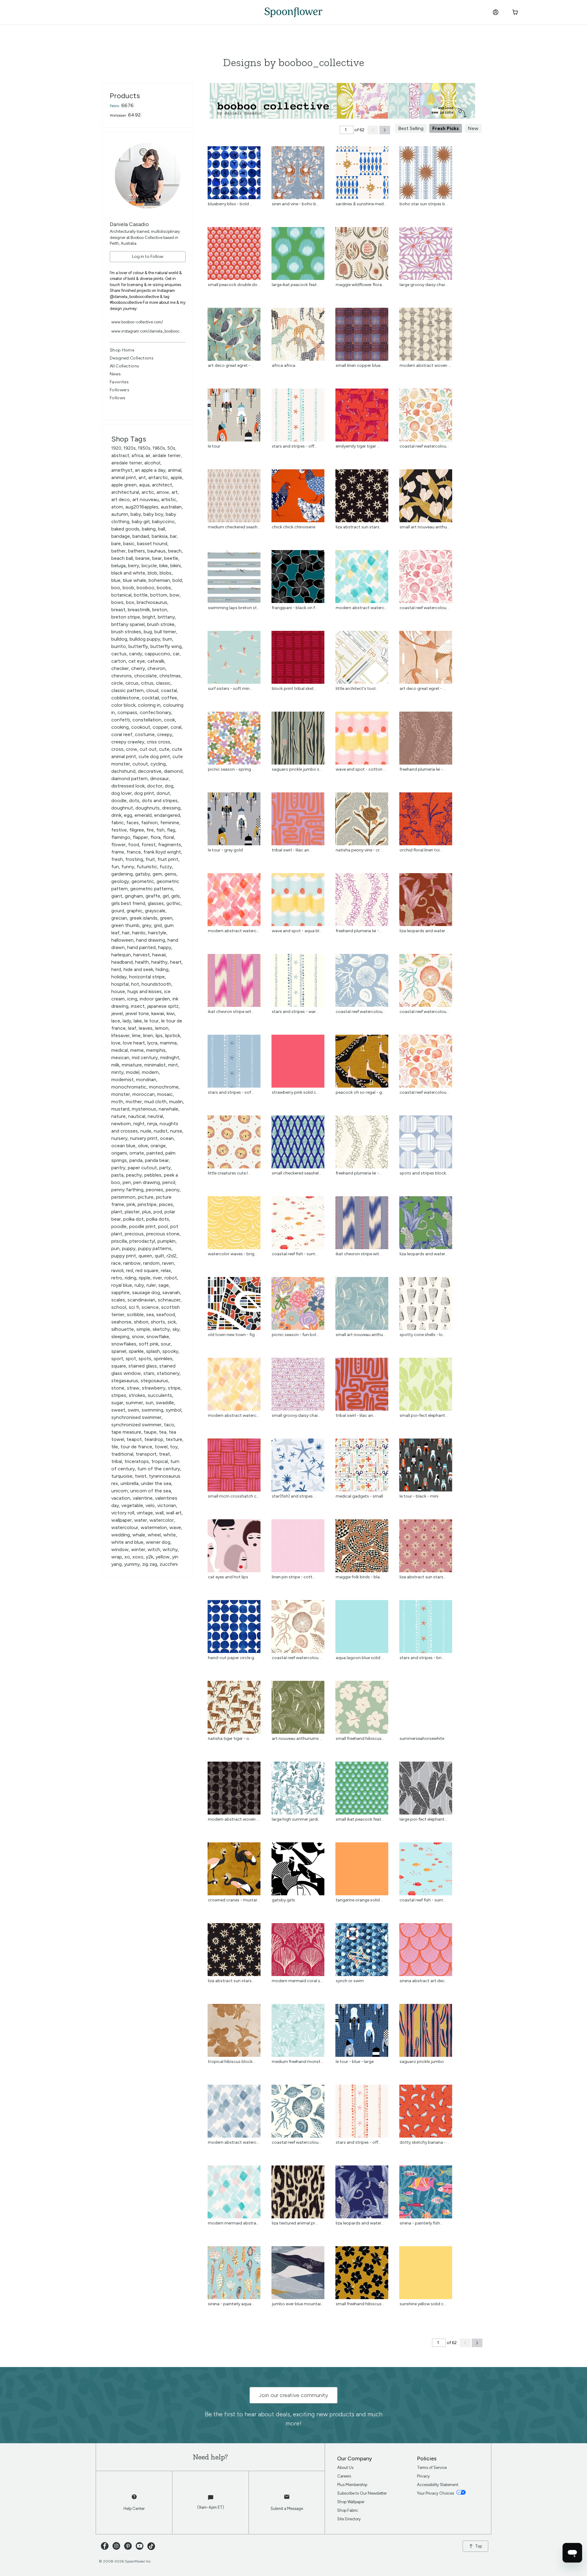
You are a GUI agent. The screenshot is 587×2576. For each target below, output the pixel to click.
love (116, 1043)
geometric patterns (152, 889)
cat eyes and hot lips (228, 1577)
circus (132, 683)
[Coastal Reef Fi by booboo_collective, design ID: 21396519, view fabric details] (298, 1247)
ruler (151, 1285)
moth (117, 1102)
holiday (119, 977)
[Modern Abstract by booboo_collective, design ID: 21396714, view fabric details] (234, 1409)
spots (145, 1359)
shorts (158, 1322)
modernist (122, 1080)
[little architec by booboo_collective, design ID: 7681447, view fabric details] (362, 682)
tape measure (126, 1432)
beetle (171, 558)
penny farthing (127, 1190)
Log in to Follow (148, 257)
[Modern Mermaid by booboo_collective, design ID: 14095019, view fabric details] (298, 1974)
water (141, 1520)
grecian (119, 918)
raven (168, 1263)
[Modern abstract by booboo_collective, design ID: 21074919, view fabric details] (426, 359)
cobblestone (125, 698)
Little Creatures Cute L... (229, 1173)
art (175, 492)
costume (145, 734)
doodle (119, 800)
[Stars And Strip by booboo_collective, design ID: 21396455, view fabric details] (426, 1651)
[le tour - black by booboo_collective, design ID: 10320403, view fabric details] (426, 1490)
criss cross (159, 742)
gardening (122, 874)
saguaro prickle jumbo (422, 2062)
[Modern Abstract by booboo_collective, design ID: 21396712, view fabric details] (234, 924)
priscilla (119, 1241)
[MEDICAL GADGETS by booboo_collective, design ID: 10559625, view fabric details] (362, 1490)
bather (118, 551)
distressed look (128, 786)
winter (138, 1549)
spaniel (119, 1351)
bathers (137, 551)
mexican (120, 1057)
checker (120, 668)
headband (122, 962)
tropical (160, 1461)
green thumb (125, 925)
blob (152, 573)
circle (117, 683)
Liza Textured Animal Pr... (295, 2223)
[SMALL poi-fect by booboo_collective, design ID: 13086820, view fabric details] (426, 1409)
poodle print (142, 1226)
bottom (159, 595)
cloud (152, 690)
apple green (124, 485)
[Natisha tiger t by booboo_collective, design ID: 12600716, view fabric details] (234, 1732)
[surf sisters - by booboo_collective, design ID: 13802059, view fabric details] (234, 682)
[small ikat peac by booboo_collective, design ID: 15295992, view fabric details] (362, 1813)
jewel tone (137, 1013)
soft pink (149, 1344)
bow (175, 595)
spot (131, 1359)
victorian (167, 1505)
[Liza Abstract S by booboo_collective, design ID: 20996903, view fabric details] (234, 1974)
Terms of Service (432, 2468)
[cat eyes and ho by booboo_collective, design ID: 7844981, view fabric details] (234, 1571)
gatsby (143, 874)
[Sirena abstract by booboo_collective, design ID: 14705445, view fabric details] (426, 1974)
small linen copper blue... (359, 365)
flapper (140, 837)
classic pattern (127, 690)
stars (149, 1373)
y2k (150, 1557)
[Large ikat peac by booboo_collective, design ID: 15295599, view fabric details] (298, 278)
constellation (147, 720)
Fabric (115, 106)
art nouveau (146, 499)
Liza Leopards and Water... (424, 931)
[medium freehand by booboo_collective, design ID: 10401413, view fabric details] (298, 2055)
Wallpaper (118, 115)
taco (169, 1425)
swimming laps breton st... (234, 608)
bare (116, 543)
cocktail (150, 698)
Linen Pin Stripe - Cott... (293, 1577)
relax (166, 1270)
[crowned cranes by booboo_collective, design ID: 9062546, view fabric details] (234, 1894)
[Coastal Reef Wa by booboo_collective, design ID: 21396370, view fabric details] (426, 1005)
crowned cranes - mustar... (234, 1900)
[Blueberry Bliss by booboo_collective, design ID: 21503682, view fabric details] (234, 197)
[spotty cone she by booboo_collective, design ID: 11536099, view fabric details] (426, 1328)
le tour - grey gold (225, 850)
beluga (118, 566)
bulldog (119, 639)
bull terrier (165, 632)
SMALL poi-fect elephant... (424, 1415)
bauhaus (157, 551)
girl (166, 896)
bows (117, 602)
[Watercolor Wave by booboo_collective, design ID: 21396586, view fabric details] (234, 1247)
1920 (116, 448)
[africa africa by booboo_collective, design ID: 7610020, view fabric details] (298, 359)
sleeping (120, 1336)
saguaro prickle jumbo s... (297, 769)
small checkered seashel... (297, 1173)
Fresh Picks (446, 128)
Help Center (134, 2509)
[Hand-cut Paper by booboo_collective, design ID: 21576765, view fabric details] (234, 1651)
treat (164, 1454)
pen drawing (147, 1182)
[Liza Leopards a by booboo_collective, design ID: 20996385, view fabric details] (426, 924)
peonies (155, 1190)
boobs (164, 588)
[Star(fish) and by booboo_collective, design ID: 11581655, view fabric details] (298, 1490)
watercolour (125, 1527)
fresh (117, 859)
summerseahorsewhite (422, 1738)
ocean (167, 1138)
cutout (140, 764)
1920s (130, 448)
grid (158, 925)
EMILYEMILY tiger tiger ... (358, 446)
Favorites (119, 382)
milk (115, 1065)
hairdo (139, 933)
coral (176, 727)
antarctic (158, 477)
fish (160, 830)
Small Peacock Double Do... (234, 285)
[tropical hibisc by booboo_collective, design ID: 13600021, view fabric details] (234, 2055)
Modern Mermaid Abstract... (236, 2223)
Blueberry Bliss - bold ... (230, 204)
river (157, 1278)
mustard (120, 1109)
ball (162, 529)
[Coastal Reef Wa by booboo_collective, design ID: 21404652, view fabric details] (298, 2136)
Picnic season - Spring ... (231, 769)
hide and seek (138, 969)
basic (129, 543)
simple (143, 1329)
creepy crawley (128, 742)
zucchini (169, 1564)
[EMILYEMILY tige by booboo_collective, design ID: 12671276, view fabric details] (362, 440)
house (118, 991)
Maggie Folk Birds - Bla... (359, 1577)
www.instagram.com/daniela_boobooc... (147, 331)
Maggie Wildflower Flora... (360, 285)
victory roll (123, 1513)
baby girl (141, 521)
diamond (173, 771)
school (119, 1307)
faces (133, 823)
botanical (121, 595)
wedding (121, 1535)
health (142, 962)
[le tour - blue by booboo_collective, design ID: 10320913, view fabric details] (362, 2055)
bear (157, 558)
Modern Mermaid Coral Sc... (299, 1981)
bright (149, 617)
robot (171, 1278)
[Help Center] (134, 2500)
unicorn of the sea (151, 1491)
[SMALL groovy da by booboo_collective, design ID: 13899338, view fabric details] (298, 1409)
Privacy (423, 2476)
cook (169, 720)
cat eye (137, 661)
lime (136, 1035)
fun (115, 867)
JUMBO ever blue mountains (299, 2304)
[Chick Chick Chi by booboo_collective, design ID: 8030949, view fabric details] (298, 521)
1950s (144, 448)
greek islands (144, 918)
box (130, 602)
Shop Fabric (348, 2510)
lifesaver (120, 1035)
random (151, 1263)
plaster (132, 1212)
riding (131, 1278)
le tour (151, 1021)
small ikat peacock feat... (360, 1819)
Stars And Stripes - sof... (231, 1092)
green (166, 918)
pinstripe (147, 1204)
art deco (121, 499)
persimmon (123, 1197)
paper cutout (142, 1168)
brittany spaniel (128, 624)
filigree (137, 830)
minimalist (155, 1065)
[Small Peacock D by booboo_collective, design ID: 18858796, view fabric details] (234, 278)
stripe (174, 1388)
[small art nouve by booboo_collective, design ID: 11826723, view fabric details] (362, 1328)
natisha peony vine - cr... (359, 850)
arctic (148, 492)
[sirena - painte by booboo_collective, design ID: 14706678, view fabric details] (426, 2217)
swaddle (165, 1403)
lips (159, 1035)
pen (127, 1182)
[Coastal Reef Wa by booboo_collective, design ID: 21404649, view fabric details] (298, 1651)
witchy (170, 1549)
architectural (125, 492)
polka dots (158, 1219)
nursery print (144, 1138)
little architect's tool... (357, 689)
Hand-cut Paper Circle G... (232, 1658)
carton (119, 661)
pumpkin (166, 1241)
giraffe (153, 896)
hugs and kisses (145, 991)
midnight (170, 1057)
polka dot (133, 1219)
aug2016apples (142, 507)
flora (155, 837)
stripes (119, 1395)
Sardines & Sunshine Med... (361, 204)
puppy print (124, 1256)
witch (154, 1549)
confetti (121, 720)
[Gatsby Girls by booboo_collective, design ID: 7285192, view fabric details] (298, 1894)
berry (134, 566)
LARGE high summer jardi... (296, 1819)
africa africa (284, 365)
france (134, 852)
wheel (154, 1535)
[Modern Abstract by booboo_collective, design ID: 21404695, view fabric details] (234, 2136)
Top (478, 2546)
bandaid (141, 536)
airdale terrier (167, 456)
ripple (145, 1278)
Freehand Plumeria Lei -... (423, 769)
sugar (117, 1403)
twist (141, 1476)
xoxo (138, 1557)
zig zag (150, 1564)
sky (176, 1329)
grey (147, 925)
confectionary (155, 712)
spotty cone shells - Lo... (423, 1335)
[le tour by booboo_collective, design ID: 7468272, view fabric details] (234, 440)
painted (155, 1153)
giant (117, 896)
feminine (170, 823)
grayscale (155, 911)
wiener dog (158, 1542)
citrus (147, 683)
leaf (132, 1028)
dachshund (123, 771)
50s (171, 448)
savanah (171, 1292)
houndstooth (156, 984)
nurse (176, 1131)
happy (165, 947)
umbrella (129, 1483)
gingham (134, 896)
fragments (170, 845)
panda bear (157, 1160)
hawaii (159, 955)
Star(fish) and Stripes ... (294, 1496)
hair (126, 933)
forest (149, 845)
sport (117, 1359)
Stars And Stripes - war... (295, 1012)
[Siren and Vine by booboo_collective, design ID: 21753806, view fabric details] (298, 197)
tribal (117, 1461)
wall (159, 1513)
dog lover (122, 793)
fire (150, 830)
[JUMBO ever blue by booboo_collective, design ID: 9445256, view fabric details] (298, 2297)
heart (176, 962)
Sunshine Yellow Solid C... (423, 2304)
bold (177, 580)
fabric (118, 823)
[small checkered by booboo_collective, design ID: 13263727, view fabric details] (298, 1167)
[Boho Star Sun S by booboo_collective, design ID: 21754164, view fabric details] (426, 197)
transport (146, 1454)
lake (138, 1021)
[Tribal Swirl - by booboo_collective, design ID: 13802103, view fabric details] (298, 844)
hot (135, 984)
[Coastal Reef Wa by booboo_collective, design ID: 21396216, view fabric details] (426, 601)
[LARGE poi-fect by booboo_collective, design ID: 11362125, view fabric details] (426, 1813)
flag (171, 830)
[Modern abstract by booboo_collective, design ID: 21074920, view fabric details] (234, 1813)
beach (175, 551)
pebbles (153, 1175)
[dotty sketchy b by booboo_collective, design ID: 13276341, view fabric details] (426, 2136)
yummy (132, 1564)
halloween (122, 940)
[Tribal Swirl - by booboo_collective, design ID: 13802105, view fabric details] (362, 1409)
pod (158, 1212)
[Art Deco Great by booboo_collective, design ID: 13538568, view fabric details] (234, 359)
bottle (141, 595)
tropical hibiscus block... (232, 2062)
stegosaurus (154, 1381)
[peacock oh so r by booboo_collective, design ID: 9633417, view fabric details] (362, 1086)
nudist (161, 1131)
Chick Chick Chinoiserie (293, 527)
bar (173, 536)
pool (163, 1226)
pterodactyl (142, 1241)
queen (145, 1256)
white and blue (127, 1542)
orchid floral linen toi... (421, 850)
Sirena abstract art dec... (423, 1981)
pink (131, 1204)
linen (148, 1035)
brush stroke (161, 624)
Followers (120, 390)
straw (133, 1388)
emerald (143, 815)
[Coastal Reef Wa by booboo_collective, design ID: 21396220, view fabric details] (426, 1086)
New (473, 128)
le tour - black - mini (419, 1496)
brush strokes (126, 632)
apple (176, 477)
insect (138, 1006)
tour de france (136, 1447)
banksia (160, 536)
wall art (174, 1513)
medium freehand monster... (299, 2062)
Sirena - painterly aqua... (231, 2304)
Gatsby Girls (283, 1900)
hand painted (141, 947)
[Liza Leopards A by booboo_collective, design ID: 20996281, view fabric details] (426, 1247)
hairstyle (157, 933)
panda (136, 1160)
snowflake (158, 1336)
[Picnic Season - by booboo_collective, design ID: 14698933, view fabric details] (298, 1328)
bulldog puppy (145, 639)
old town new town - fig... (233, 1335)
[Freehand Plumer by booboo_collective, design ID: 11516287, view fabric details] (426, 763)
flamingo (121, 837)
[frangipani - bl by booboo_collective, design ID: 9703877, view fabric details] (298, 601)
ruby (139, 1285)
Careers (344, 2476)
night (139, 1124)
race (116, 1263)
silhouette (123, 1329)
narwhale (168, 1109)
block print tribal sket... (294, 689)
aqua (144, 485)
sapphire (120, 1292)
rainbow (132, 1263)
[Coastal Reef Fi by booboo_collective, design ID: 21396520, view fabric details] (426, 1894)
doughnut (122, 808)
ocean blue (123, 1146)
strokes (137, 1395)
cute (164, 749)
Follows (118, 398)
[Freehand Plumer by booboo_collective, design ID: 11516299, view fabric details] (362, 924)
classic (163, 683)
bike (164, 566)
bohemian (159, 580)
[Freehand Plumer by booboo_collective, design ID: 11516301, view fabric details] (362, 1167)
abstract (120, 456)
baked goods (125, 529)
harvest (142, 955)
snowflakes (124, 1344)
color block (123, 705)
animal (175, 470)
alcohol (152, 463)
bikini (175, 566)
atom (117, 507)
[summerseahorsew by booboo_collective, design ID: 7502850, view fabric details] (426, 1732)
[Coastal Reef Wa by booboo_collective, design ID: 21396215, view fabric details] (426, 440)
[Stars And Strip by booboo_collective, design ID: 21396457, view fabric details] (362, 2136)
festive (119, 830)
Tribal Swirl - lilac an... (292, 850)
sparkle (136, 1351)
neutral (155, 1116)
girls (175, 896)
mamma (168, 1043)
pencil (169, 1182)
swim (133, 1410)
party (165, 1168)
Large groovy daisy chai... (424, 285)
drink (116, 815)
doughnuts (148, 808)
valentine (143, 1498)
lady (127, 1021)
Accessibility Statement (438, 2485)
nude (146, 1131)
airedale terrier (127, 463)
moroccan (144, 1094)
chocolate (146, 676)
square (119, 1366)
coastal (169, 690)
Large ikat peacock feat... (296, 285)
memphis (156, 1050)
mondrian (146, 1080)
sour (166, 1344)
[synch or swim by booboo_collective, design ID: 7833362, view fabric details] (362, 1974)
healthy (159, 962)
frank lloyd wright (162, 852)
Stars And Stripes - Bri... (422, 1658)
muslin (176, 1102)
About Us (345, 2468)
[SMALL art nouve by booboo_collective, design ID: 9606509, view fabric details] (426, 521)
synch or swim (350, 1981)
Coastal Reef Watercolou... (424, 446)
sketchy (161, 1329)
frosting (134, 859)
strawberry (154, 1388)
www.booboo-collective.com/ (137, 322)
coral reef (122, 734)
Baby (136, 514)
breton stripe (126, 617)
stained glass (143, 1366)
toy (174, 1447)
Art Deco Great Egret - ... (231, 365)
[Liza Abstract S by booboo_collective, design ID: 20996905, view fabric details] (426, 1571)
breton (160, 610)
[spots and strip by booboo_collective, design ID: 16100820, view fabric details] (426, 1167)
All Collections (124, 366)
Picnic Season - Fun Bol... (295, 1335)
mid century (145, 1057)
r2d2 (172, 1256)
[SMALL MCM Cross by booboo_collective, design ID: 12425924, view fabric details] (234, 1490)
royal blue (122, 1285)
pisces (166, 1204)
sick (172, 1322)
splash (153, 1351)
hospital (120, 984)
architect (162, 485)
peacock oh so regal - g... (360, 1092)
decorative (150, 771)
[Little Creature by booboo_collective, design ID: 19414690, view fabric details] (234, 1167)
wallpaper (122, 1520)
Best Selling (411, 128)
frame (118, 852)
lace (116, 1021)
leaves (146, 1028)
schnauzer (169, 1300)
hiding (162, 969)
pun (115, 1248)
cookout (141, 727)
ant (142, 477)
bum (167, 639)
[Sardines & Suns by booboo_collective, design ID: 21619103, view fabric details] (362, 197)
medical (120, 1050)
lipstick (173, 1035)
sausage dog (146, 1292)
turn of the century (159, 1469)
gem (157, 874)
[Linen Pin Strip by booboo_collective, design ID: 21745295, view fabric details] (298, 1571)
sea (150, 1314)
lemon (162, 1028)
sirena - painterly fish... (421, 2223)
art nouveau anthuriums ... (297, 1738)
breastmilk (139, 610)
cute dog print (154, 756)
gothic (174, 903)
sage (164, 1285)
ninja (152, 1124)
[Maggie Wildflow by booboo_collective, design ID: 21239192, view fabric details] (362, 278)
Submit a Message (287, 2509)
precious (134, 1234)
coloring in (149, 705)
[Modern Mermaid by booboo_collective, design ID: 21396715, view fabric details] (234, 2217)
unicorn (120, 1491)
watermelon (154, 1527)
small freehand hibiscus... (360, 1738)
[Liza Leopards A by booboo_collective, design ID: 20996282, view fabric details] (362, 2217)
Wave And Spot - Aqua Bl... (297, 931)
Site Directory (349, 2519)
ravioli (117, 1270)
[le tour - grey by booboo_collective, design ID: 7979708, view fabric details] (234, 844)
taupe (150, 1432)
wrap (117, 1557)
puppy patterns (155, 1248)
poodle (119, 1226)
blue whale (135, 580)
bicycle (149, 566)
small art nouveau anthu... (361, 1335)
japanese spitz (163, 1006)
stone (118, 1388)
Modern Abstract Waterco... (363, 608)
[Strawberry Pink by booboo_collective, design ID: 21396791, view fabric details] (298, 1086)
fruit (150, 859)
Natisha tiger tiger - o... (230, 1738)
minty (117, 1072)
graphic (135, 911)
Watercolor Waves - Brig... (233, 1254)
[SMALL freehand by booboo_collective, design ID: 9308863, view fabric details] (362, 2297)
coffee (169, 698)
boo (116, 588)
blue (116, 580)
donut (163, 793)
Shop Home (122, 350)
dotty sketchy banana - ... (425, 2142)
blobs (166, 573)
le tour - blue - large (355, 2062)
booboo (146, 588)
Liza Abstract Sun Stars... (359, 527)
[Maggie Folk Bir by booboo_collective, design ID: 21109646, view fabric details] (362, 1571)
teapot (134, 1439)
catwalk (156, 661)
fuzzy (166, 867)
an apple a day (150, 470)
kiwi (171, 1013)
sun (150, 1403)
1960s (159, 448)
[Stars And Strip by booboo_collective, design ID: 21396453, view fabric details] (298, 440)
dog (169, 786)
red (129, 1270)
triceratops (137, 1461)
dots (134, 800)
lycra (152, 1043)
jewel (117, 1013)
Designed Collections (132, 358)
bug (148, 632)
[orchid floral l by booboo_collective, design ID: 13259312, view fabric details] (426, 844)
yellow (163, 1557)
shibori (141, 1322)
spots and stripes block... (424, 1173)
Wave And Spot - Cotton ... (361, 769)
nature (118, 1116)
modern (150, 1072)
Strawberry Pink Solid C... (295, 1092)
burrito (119, 646)
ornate (137, 1153)
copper (160, 727)
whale (139, 1535)
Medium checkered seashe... (235, 527)
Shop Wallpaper (351, 2502)
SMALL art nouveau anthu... (425, 527)
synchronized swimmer (136, 1425)
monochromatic (129, 1087)
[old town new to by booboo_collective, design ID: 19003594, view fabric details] (234, 1328)
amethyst (122, 470)
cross (117, 749)
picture (146, 1197)
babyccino (163, 521)
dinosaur (159, 778)
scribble (135, 1314)
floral (168, 837)
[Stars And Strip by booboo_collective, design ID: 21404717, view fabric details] (298, 1005)
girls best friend (128, 903)
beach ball (122, 558)
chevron (156, 668)
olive (143, 1146)
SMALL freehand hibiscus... (360, 2304)
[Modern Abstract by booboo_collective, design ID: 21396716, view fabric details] (362, 601)
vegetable (132, 1505)
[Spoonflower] (293, 12)
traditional (122, 1454)
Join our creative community (293, 2395)
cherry (138, 668)
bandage (121, 536)
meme (137, 1050)
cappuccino (157, 654)
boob (128, 588)
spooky (170, 1351)
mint (173, 1065)
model (133, 1072)
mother (134, 1102)
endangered (167, 815)
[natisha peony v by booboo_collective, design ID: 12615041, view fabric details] (362, 844)
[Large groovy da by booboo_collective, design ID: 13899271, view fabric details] (426, 278)
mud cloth (155, 1102)
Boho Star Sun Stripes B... (424, 204)
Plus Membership (352, 2485)
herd (116, 969)
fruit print (168, 859)
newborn (121, 1124)
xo (127, 1557)
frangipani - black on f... (295, 608)
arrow (163, 492)
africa (137, 456)
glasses (156, 903)
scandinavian (141, 1300)
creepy (165, 734)
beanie (143, 558)
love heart (134, 1043)
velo (150, 1505)
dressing (171, 808)
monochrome (164, 1087)
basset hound (152, 543)
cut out (148, 749)
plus (147, 1212)
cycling (158, 764)
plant (117, 1212)
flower (118, 845)
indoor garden (155, 999)
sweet (118, 1410)
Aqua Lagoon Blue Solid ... (360, 1658)
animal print (124, 477)
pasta (117, 1175)
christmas (170, 676)
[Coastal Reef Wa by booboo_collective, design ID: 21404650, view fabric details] (362, 1005)
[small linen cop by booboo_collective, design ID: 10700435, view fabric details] (362, 359)
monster (121, 1094)
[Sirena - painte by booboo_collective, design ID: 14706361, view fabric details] (234, 2297)
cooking (120, 727)
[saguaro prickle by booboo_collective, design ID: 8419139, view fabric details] (426, 2055)
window (120, 1549)
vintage (145, 1513)
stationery (168, 1373)
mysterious (144, 1109)
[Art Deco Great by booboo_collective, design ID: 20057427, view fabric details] (426, 682)
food (134, 845)
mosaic (165, 1094)
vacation (121, 1498)
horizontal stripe (147, 977)
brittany (166, 617)
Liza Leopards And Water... (424, 1254)
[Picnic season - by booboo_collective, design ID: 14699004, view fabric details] (234, 763)
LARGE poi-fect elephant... (423, 1819)
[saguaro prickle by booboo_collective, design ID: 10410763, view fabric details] (298, 763)
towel (161, 1447)
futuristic (147, 867)
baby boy (153, 514)
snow (138, 1336)
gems (170, 874)
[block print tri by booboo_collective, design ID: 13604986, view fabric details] (298, 682)
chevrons (122, 676)
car (176, 654)
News (115, 374)
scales (118, 1300)
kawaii (158, 1013)
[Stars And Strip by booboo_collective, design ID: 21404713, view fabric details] (234, 1086)
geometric (143, 881)
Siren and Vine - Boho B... (295, 204)
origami (119, 1153)
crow (132, 749)
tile (115, 1447)
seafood (166, 1314)
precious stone (163, 1234)
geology (120, 881)
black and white (128, 573)
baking (149, 529)
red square (147, 1270)
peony (173, 1190)
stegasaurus (125, 1381)
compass (127, 712)
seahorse (121, 1322)
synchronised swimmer (136, 1417)
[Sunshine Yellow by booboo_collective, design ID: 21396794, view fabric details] (426, 2297)
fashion (150, 823)
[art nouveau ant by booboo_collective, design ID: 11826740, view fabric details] (298, 1732)
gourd (118, 911)
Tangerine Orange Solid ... (360, 1900)
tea (163, 1432)
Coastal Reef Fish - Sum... (295, 1254)
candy (136, 654)
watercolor (162, 1520)
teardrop (154, 1439)
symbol (174, 1410)
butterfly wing (166, 646)
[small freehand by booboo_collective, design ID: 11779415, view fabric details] (362, 1732)
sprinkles (163, 1359)
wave (175, 1527)
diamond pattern (129, 778)
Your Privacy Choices (436, 2493)
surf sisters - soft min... (230, 689)
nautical (137, 1116)
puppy (129, 1248)
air (148, 456)
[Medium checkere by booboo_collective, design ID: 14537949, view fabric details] (234, 521)
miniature (132, 1065)
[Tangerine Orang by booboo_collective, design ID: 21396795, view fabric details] (362, 1894)
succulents (160, 1395)
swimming (152, 1410)
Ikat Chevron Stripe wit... (231, 1012)
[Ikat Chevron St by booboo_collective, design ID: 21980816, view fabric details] (234, 1005)
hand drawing (151, 940)
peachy (134, 1175)
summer (134, 1403)
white (170, 1535)
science (150, 1307)
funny (128, 867)
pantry (118, 1168)
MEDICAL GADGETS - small (359, 1496)
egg (128, 815)
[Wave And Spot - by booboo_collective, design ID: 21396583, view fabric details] (298, 924)
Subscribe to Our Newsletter (362, 2493)
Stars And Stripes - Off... (294, 446)
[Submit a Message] (287, 2500)
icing (132, 999)
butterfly (138, 646)
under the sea (156, 1483)
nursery (119, 1138)
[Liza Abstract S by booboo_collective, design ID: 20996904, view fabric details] (362, 521)
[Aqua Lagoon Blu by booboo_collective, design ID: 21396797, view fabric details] (362, 1651)
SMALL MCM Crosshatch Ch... (235, 1496)
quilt (159, 1256)
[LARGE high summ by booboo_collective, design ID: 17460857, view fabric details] (298, 1813)
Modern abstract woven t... (426, 365)
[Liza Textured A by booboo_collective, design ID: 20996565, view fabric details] (298, 2217)
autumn (120, 514)
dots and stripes (160, 800)
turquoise (122, 1476)
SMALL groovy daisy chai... (296, 1415)
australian (171, 507)
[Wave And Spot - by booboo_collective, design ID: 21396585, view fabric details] (362, 763)
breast (118, 610)
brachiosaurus (152, 602)
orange (158, 1146)
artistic (169, 499)
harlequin (121, 955)
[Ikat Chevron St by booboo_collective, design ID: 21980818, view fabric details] (362, 1247)
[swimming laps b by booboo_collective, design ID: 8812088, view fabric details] (234, 601)
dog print (144, 793)
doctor (155, 786)
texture (174, 1439)
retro (117, 1278)
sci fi (134, 1307)
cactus (119, 654)
